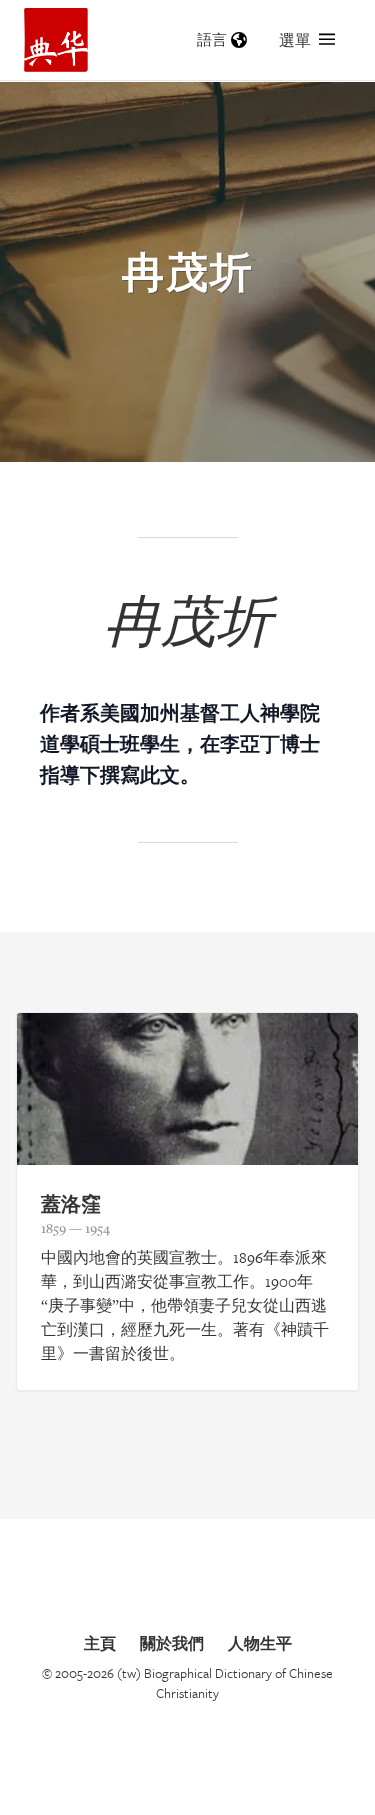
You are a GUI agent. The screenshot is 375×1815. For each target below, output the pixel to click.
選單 (295, 40)
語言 (212, 39)
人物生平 (260, 1643)
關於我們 (172, 1643)
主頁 (100, 1643)
